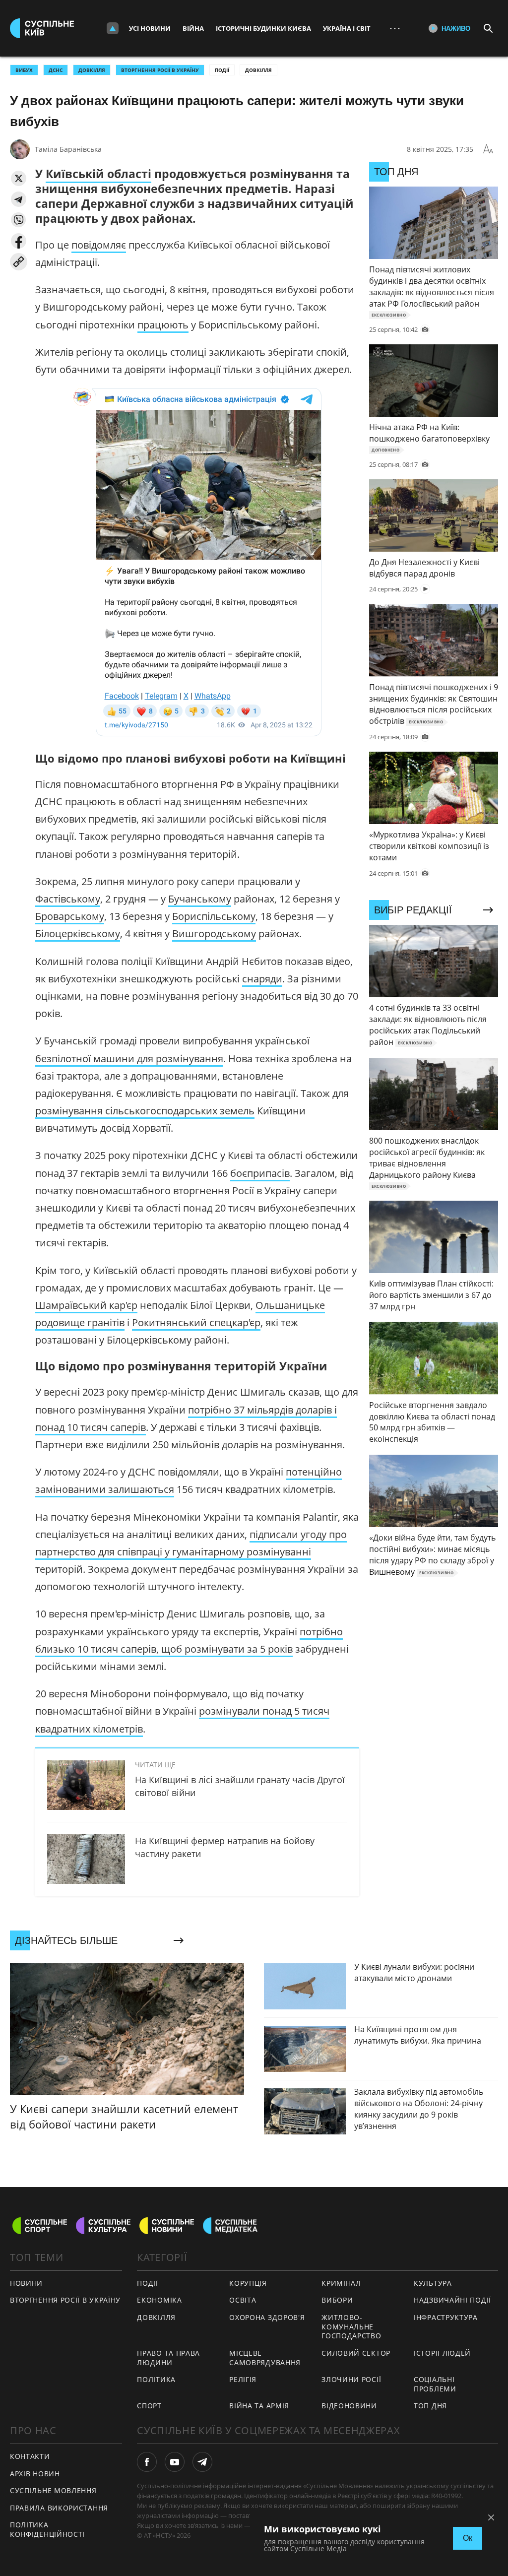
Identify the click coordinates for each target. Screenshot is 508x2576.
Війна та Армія (259, 2406)
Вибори (337, 2300)
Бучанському (200, 899)
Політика (156, 2379)
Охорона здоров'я (267, 2317)
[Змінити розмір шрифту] (488, 149)
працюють (163, 325)
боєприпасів (260, 1173)
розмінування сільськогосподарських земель (145, 1111)
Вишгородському (214, 934)
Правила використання (59, 2508)
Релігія (243, 2379)
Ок (468, 2538)
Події (222, 70)
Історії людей (442, 2353)
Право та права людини (168, 2358)
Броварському (70, 916)
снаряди (262, 979)
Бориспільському (214, 916)
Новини (26, 2283)
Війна (193, 28)
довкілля (92, 70)
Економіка (159, 2300)
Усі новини (150, 28)
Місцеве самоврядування (265, 2358)
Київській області (98, 174)
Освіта (243, 2300)
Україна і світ (347, 28)
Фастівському (68, 899)
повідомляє (99, 245)
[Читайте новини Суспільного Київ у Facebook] (147, 2462)
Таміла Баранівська (68, 149)
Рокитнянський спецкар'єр (196, 1322)
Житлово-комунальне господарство (351, 2326)
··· (395, 28)
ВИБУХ (24, 70)
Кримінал (341, 2283)
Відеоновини (349, 2406)
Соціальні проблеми (435, 2384)
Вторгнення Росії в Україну (160, 70)
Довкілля (258, 70)
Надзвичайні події (452, 2300)
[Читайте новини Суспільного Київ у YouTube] (175, 2462)
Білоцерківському (78, 934)
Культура (433, 2283)
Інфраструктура (446, 2317)
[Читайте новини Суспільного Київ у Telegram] (202, 2462)
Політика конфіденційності (47, 2529)
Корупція (248, 2283)
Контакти (30, 2456)
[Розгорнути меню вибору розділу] (113, 28)
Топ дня (430, 2406)
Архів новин (35, 2474)
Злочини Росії (351, 2379)
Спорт (149, 2406)
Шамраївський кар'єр (86, 1305)
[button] (19, 178)
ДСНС (56, 70)
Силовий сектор (356, 2353)
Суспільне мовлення (53, 2490)
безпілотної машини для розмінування (129, 1059)
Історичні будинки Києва (263, 28)
